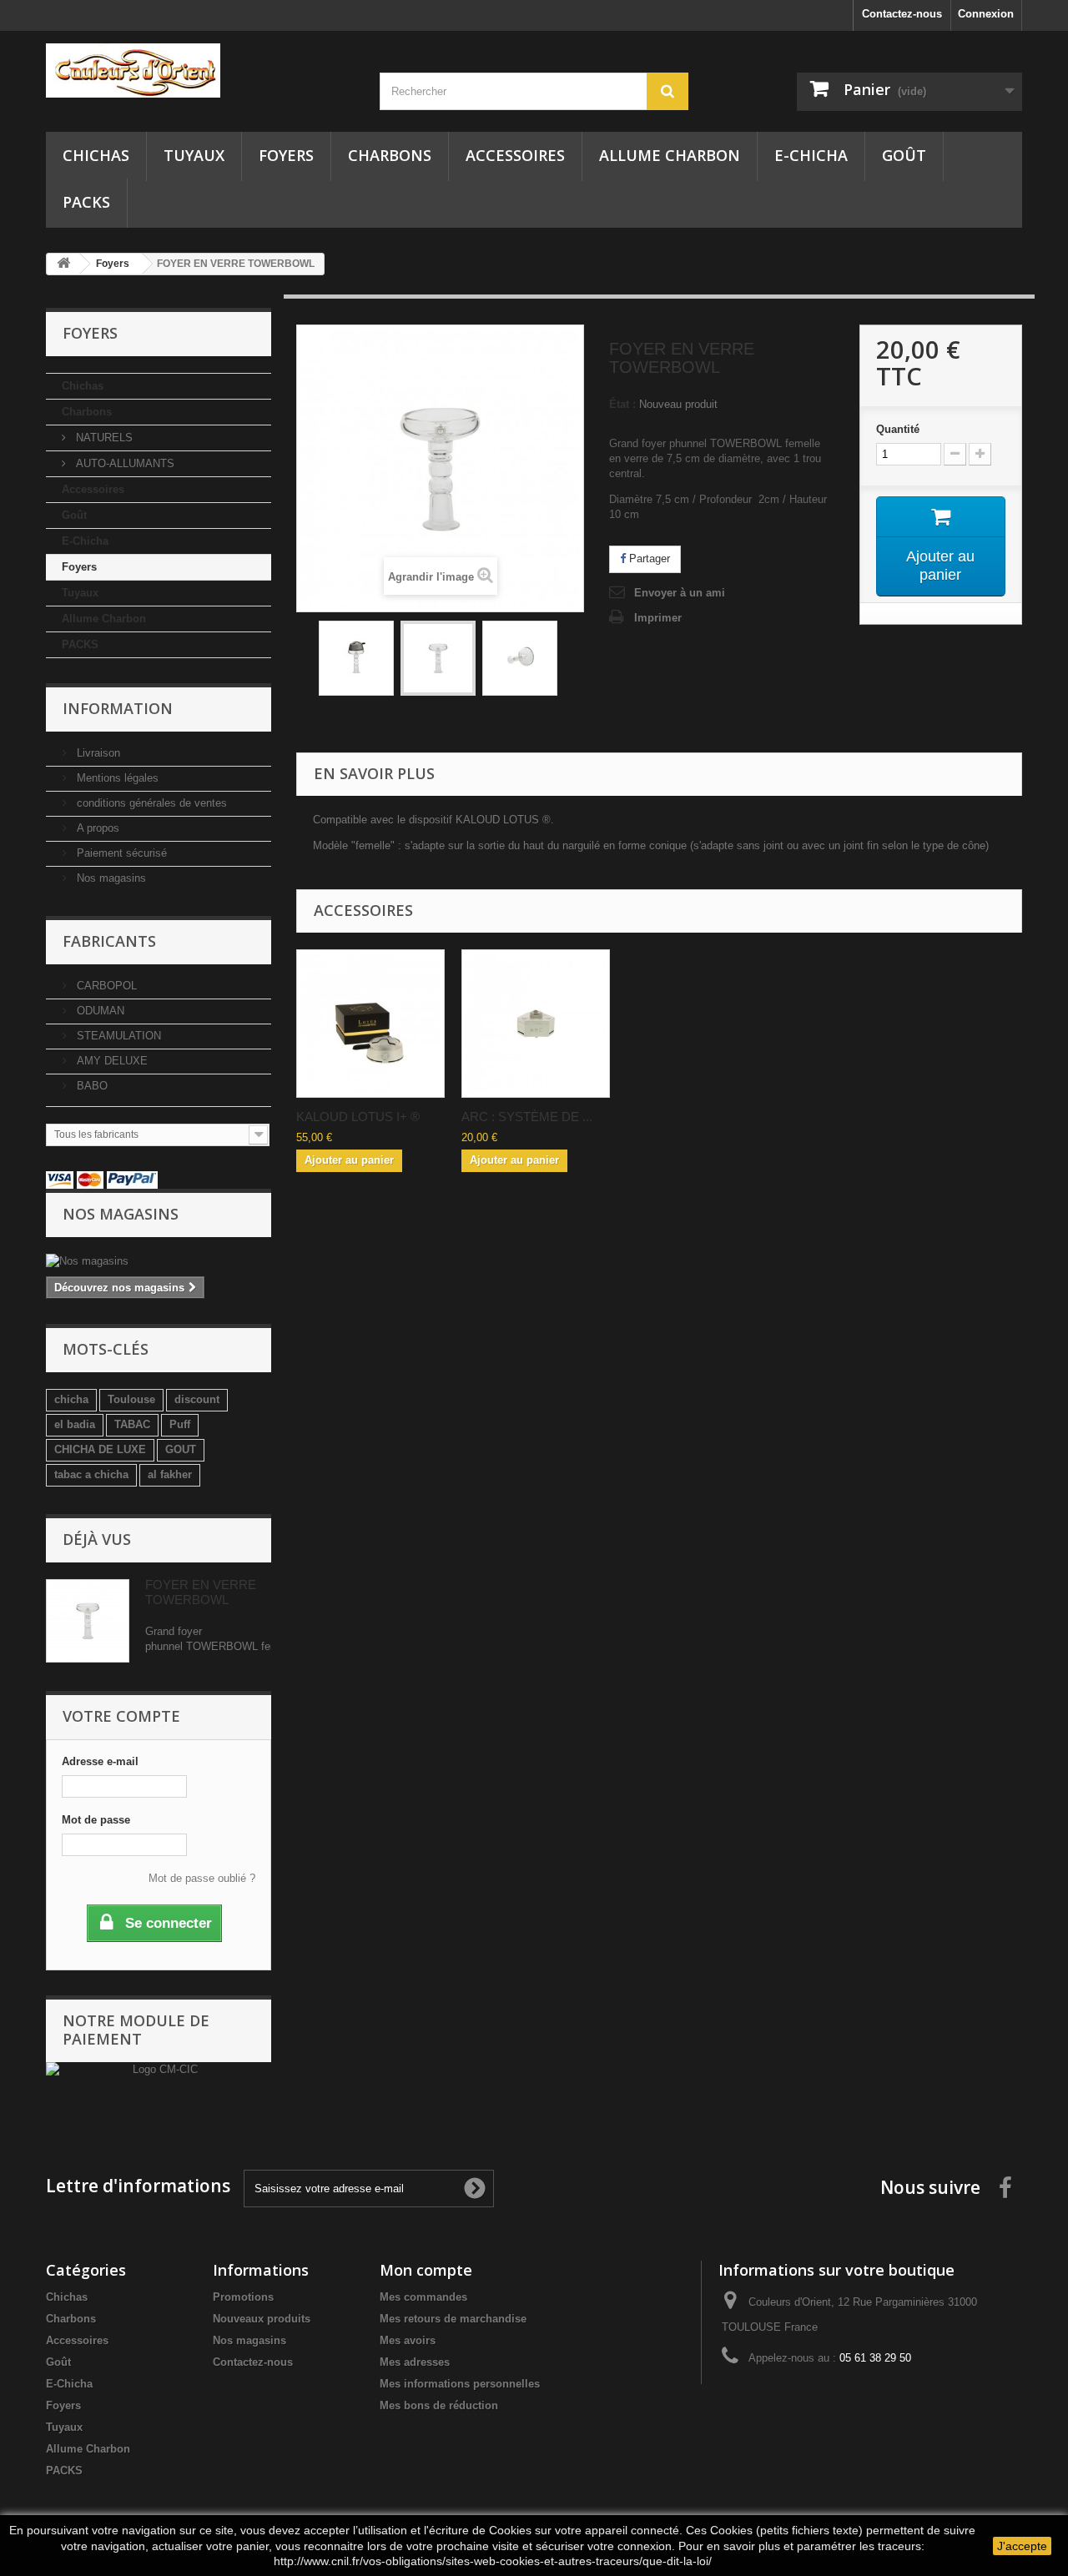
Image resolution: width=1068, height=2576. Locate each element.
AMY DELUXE (111, 1061)
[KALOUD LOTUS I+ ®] (370, 1024)
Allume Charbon (670, 155)
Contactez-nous (902, 14)
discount (197, 1399)
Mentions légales (116, 778)
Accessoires (515, 155)
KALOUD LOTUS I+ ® (358, 1117)
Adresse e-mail (100, 1761)
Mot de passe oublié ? (202, 1878)
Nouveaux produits (262, 2319)
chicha (71, 1399)
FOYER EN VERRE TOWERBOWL (201, 1592)
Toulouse (131, 1399)
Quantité (898, 429)
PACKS (86, 202)
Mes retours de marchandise (453, 2319)
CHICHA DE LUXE (100, 1449)
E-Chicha (811, 155)
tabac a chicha (91, 1474)
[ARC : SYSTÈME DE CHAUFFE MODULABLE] (536, 1024)
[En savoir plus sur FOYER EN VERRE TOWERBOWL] (88, 1621)
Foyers (286, 155)
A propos (96, 828)
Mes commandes (423, 2297)
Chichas (96, 155)
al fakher (170, 1474)
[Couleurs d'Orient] (200, 70)
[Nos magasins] (159, 1261)
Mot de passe (96, 1820)
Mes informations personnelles (460, 2384)
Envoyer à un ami (680, 593)
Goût (904, 155)
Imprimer (658, 618)
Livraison (97, 753)
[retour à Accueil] (63, 264)
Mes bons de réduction (439, 2405)
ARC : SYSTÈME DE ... (527, 1117)
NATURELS (103, 438)
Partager (648, 558)
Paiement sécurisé (120, 853)
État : (622, 404)
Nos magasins (110, 878)
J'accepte (1022, 2546)
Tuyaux (194, 155)
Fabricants (109, 941)
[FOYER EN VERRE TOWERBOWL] (356, 658)
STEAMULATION (117, 1036)
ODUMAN (99, 1011)
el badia (75, 1424)
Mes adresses (415, 2362)
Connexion (986, 14)
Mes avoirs (408, 2340)
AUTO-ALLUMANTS (123, 463)
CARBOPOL (105, 986)
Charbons (390, 155)
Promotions (243, 2297)
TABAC (132, 1424)
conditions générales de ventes (150, 803)
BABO (91, 1086)
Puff (180, 1424)
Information (118, 708)
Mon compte (426, 2270)
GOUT (181, 1449)
